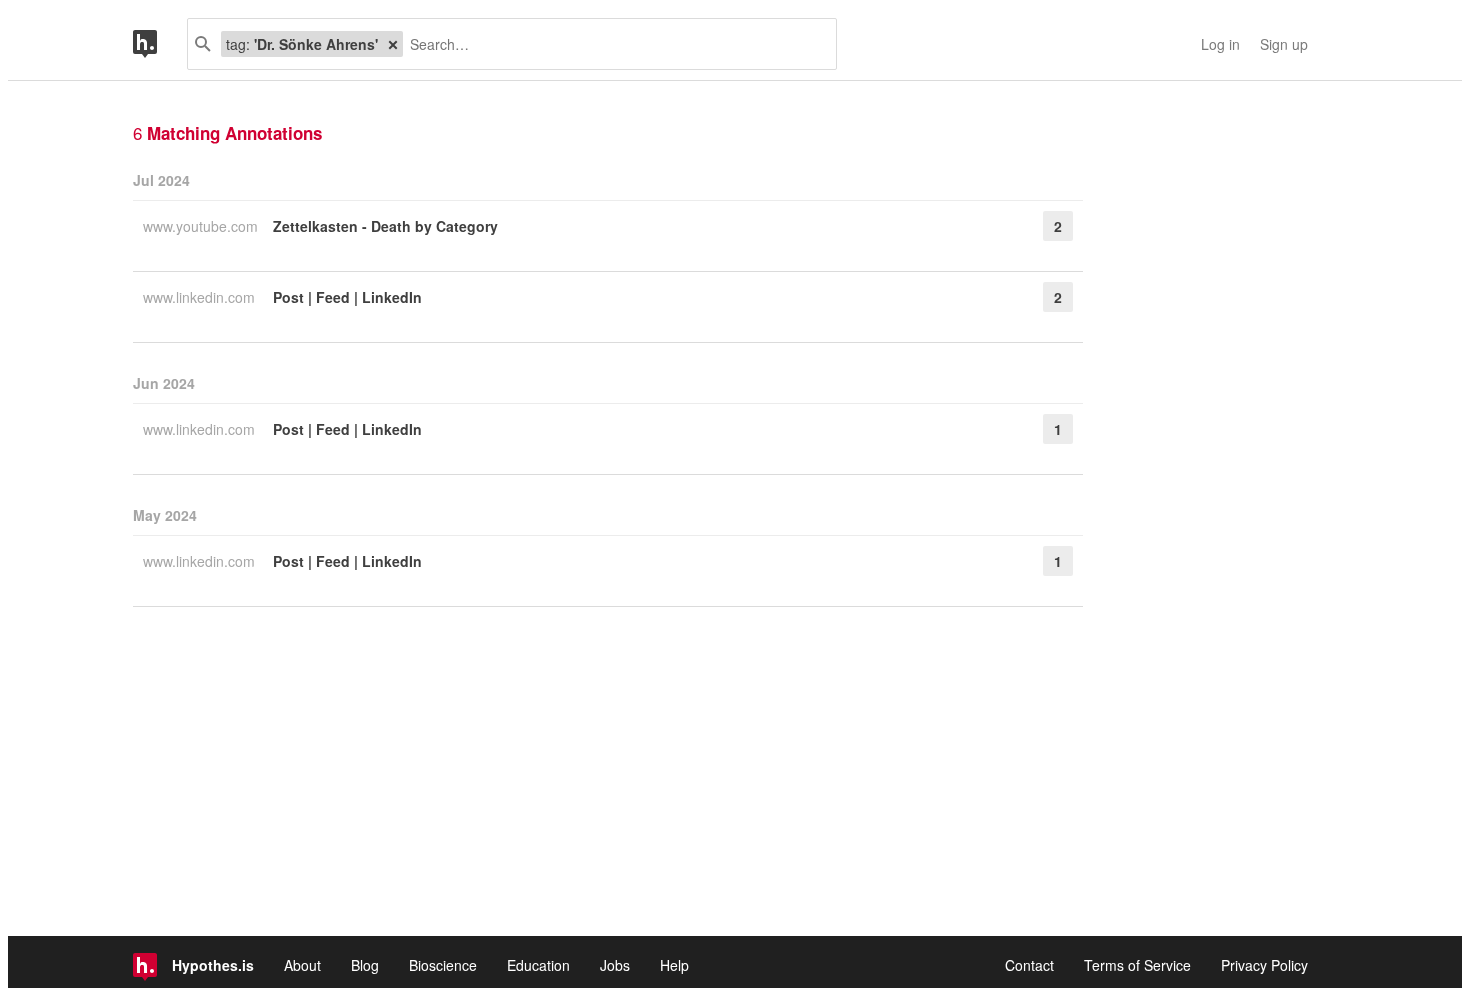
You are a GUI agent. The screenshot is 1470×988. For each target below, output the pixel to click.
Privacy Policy (1264, 965)
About (302, 965)
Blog (365, 965)
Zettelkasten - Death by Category (385, 226)
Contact (1029, 965)
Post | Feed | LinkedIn (347, 297)
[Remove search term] (393, 44)
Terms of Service (1137, 965)
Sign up (1284, 44)
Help (674, 965)
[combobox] (612, 44)
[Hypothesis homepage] (160, 44)
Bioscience (443, 965)
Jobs (615, 965)
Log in (1220, 44)
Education (538, 965)
